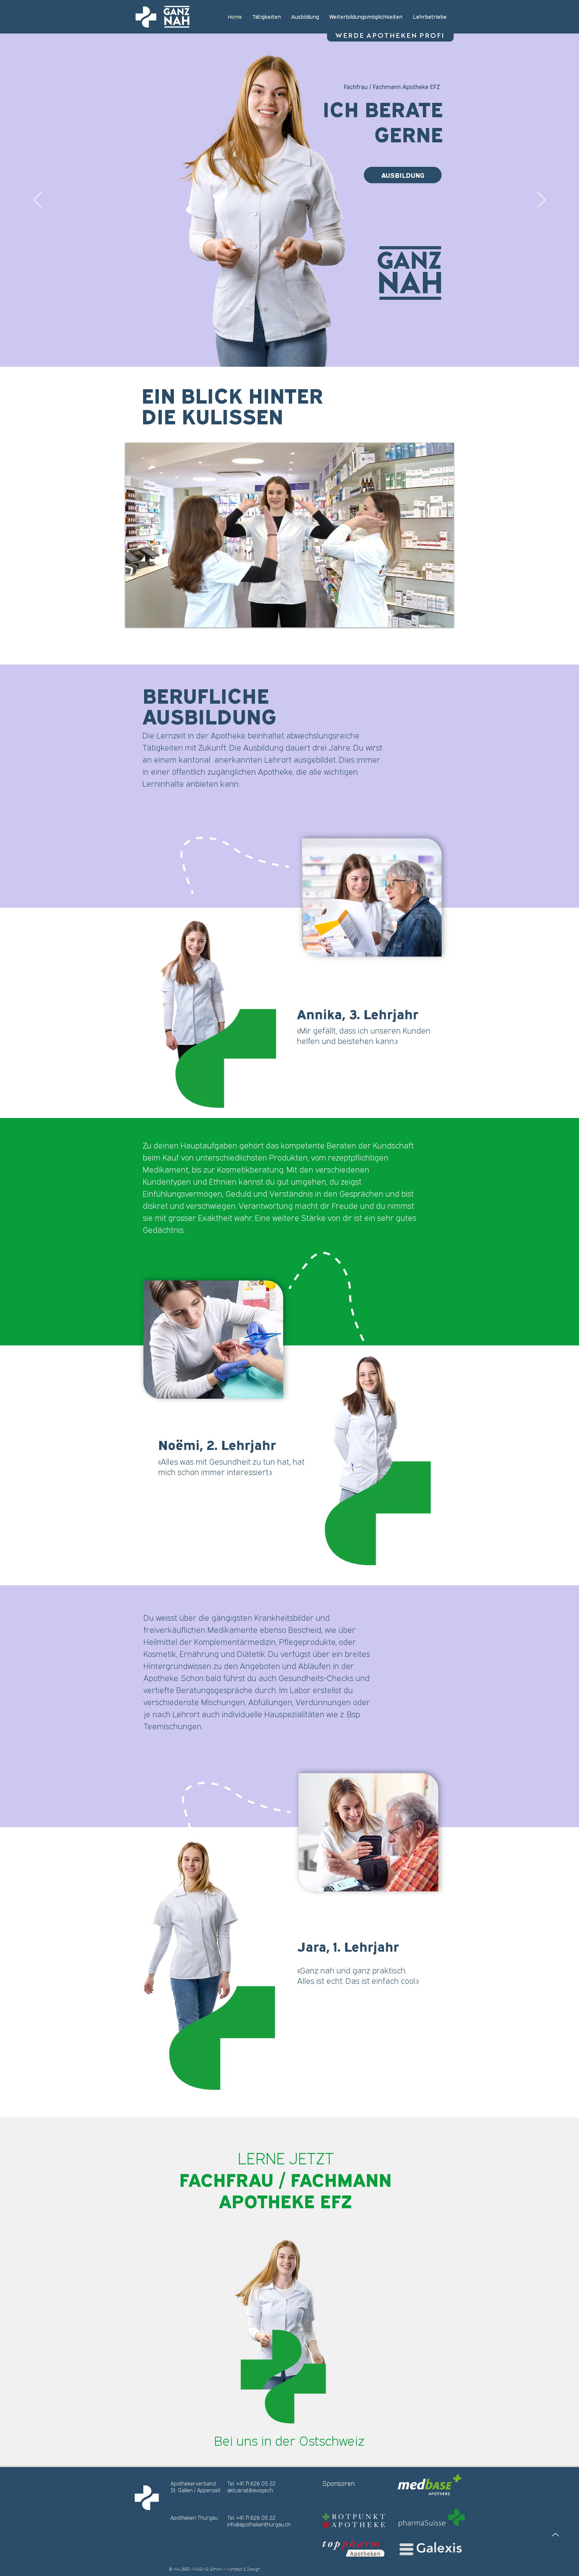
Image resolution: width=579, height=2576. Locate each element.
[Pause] (134, 618)
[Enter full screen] (445, 618)
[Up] (555, 2535)
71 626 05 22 (260, 2484)
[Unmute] (145, 618)
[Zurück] (38, 200)
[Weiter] (541, 200)
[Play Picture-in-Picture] (433, 618)
